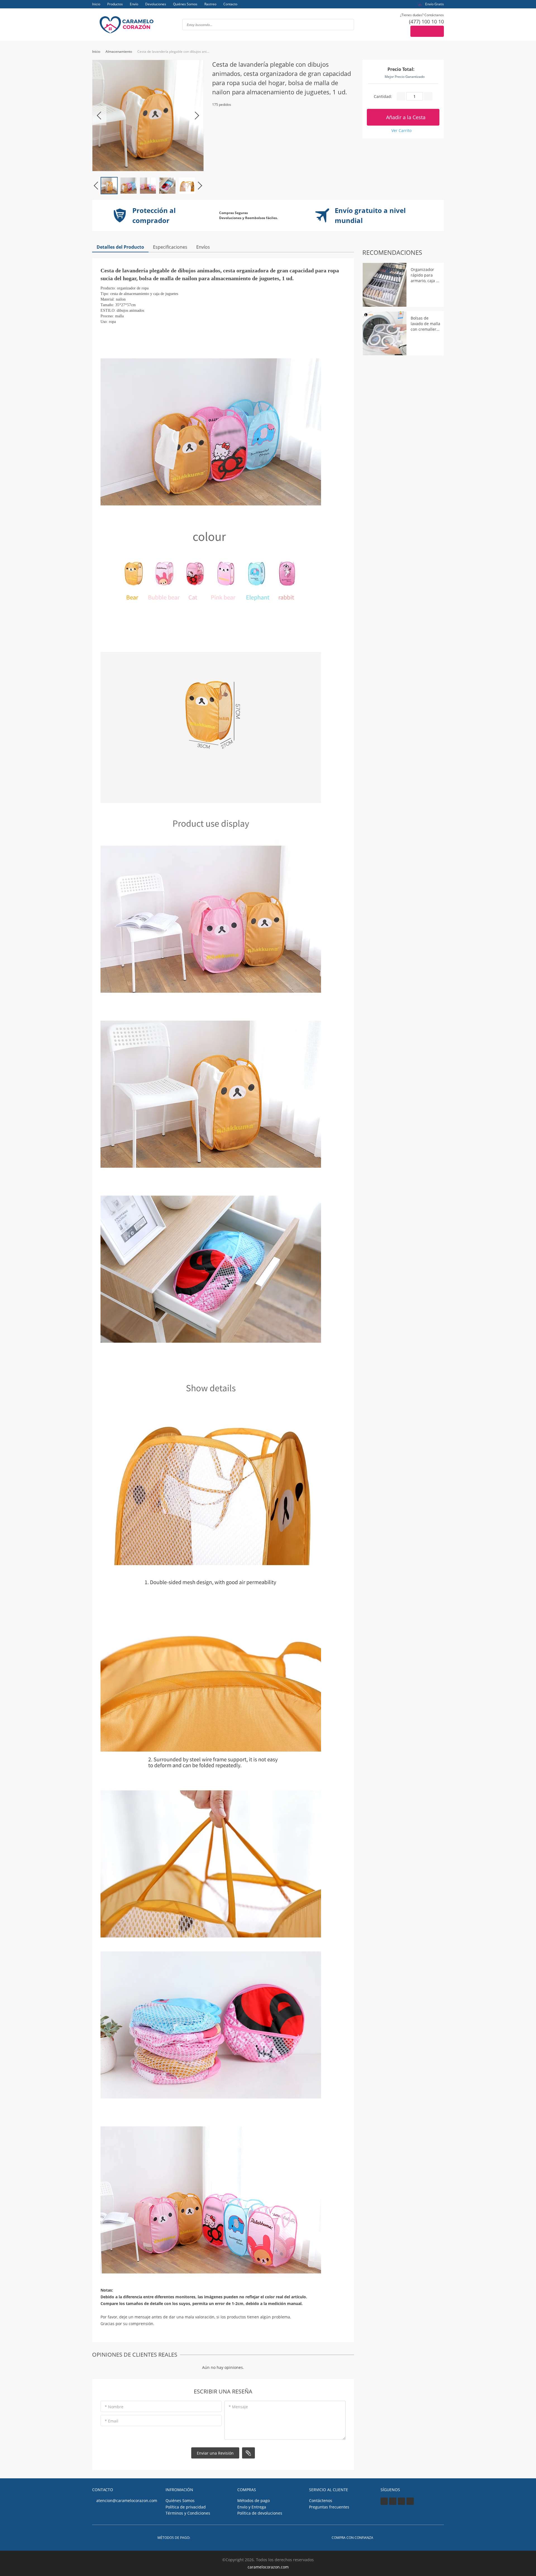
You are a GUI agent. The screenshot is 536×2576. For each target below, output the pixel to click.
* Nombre (114, 2407)
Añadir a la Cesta (405, 117)
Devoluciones (156, 4)
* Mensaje (238, 2407)
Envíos (203, 247)
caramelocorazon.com (268, 2567)
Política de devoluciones (260, 2513)
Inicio (96, 4)
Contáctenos (321, 2501)
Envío (134, 4)
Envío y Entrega (252, 2507)
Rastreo (210, 4)
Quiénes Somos (185, 4)
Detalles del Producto (120, 247)
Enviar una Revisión (215, 2453)
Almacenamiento (119, 51)
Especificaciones (170, 247)
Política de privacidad (186, 2507)
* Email (112, 2421)
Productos (115, 4)
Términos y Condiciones (188, 2513)
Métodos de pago (253, 2501)
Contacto (230, 4)
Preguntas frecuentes (329, 2507)
